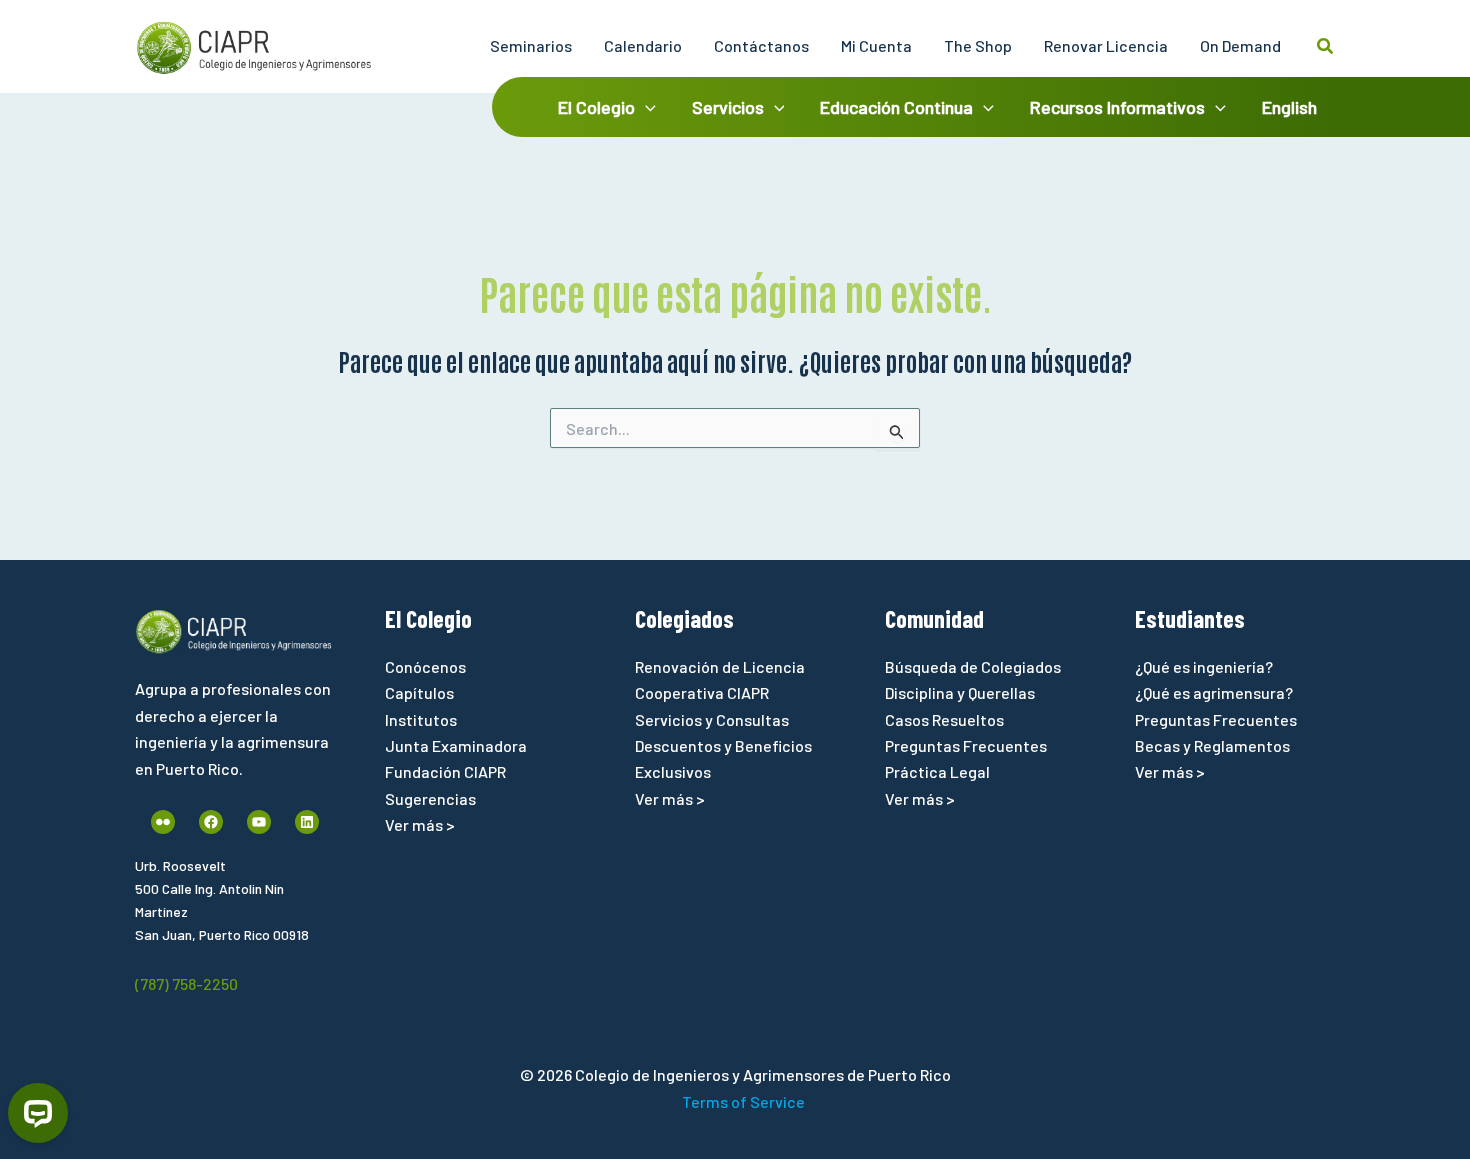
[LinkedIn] (307, 822)
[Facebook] (211, 822)
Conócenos (425, 666)
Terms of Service (743, 1101)
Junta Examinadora (456, 745)
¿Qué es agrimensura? (1214, 692)
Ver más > (420, 824)
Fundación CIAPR (445, 771)
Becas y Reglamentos (1212, 745)
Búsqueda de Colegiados (973, 666)
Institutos (421, 719)
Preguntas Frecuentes (966, 745)
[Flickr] (163, 822)
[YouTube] (259, 822)
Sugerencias (430, 798)
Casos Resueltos (944, 719)
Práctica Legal (937, 771)
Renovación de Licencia (720, 666)
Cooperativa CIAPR (702, 692)
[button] (1326, 46)
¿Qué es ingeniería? (1204, 666)
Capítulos (419, 692)
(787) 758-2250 (186, 983)
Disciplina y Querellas (960, 692)
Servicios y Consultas (712, 719)
